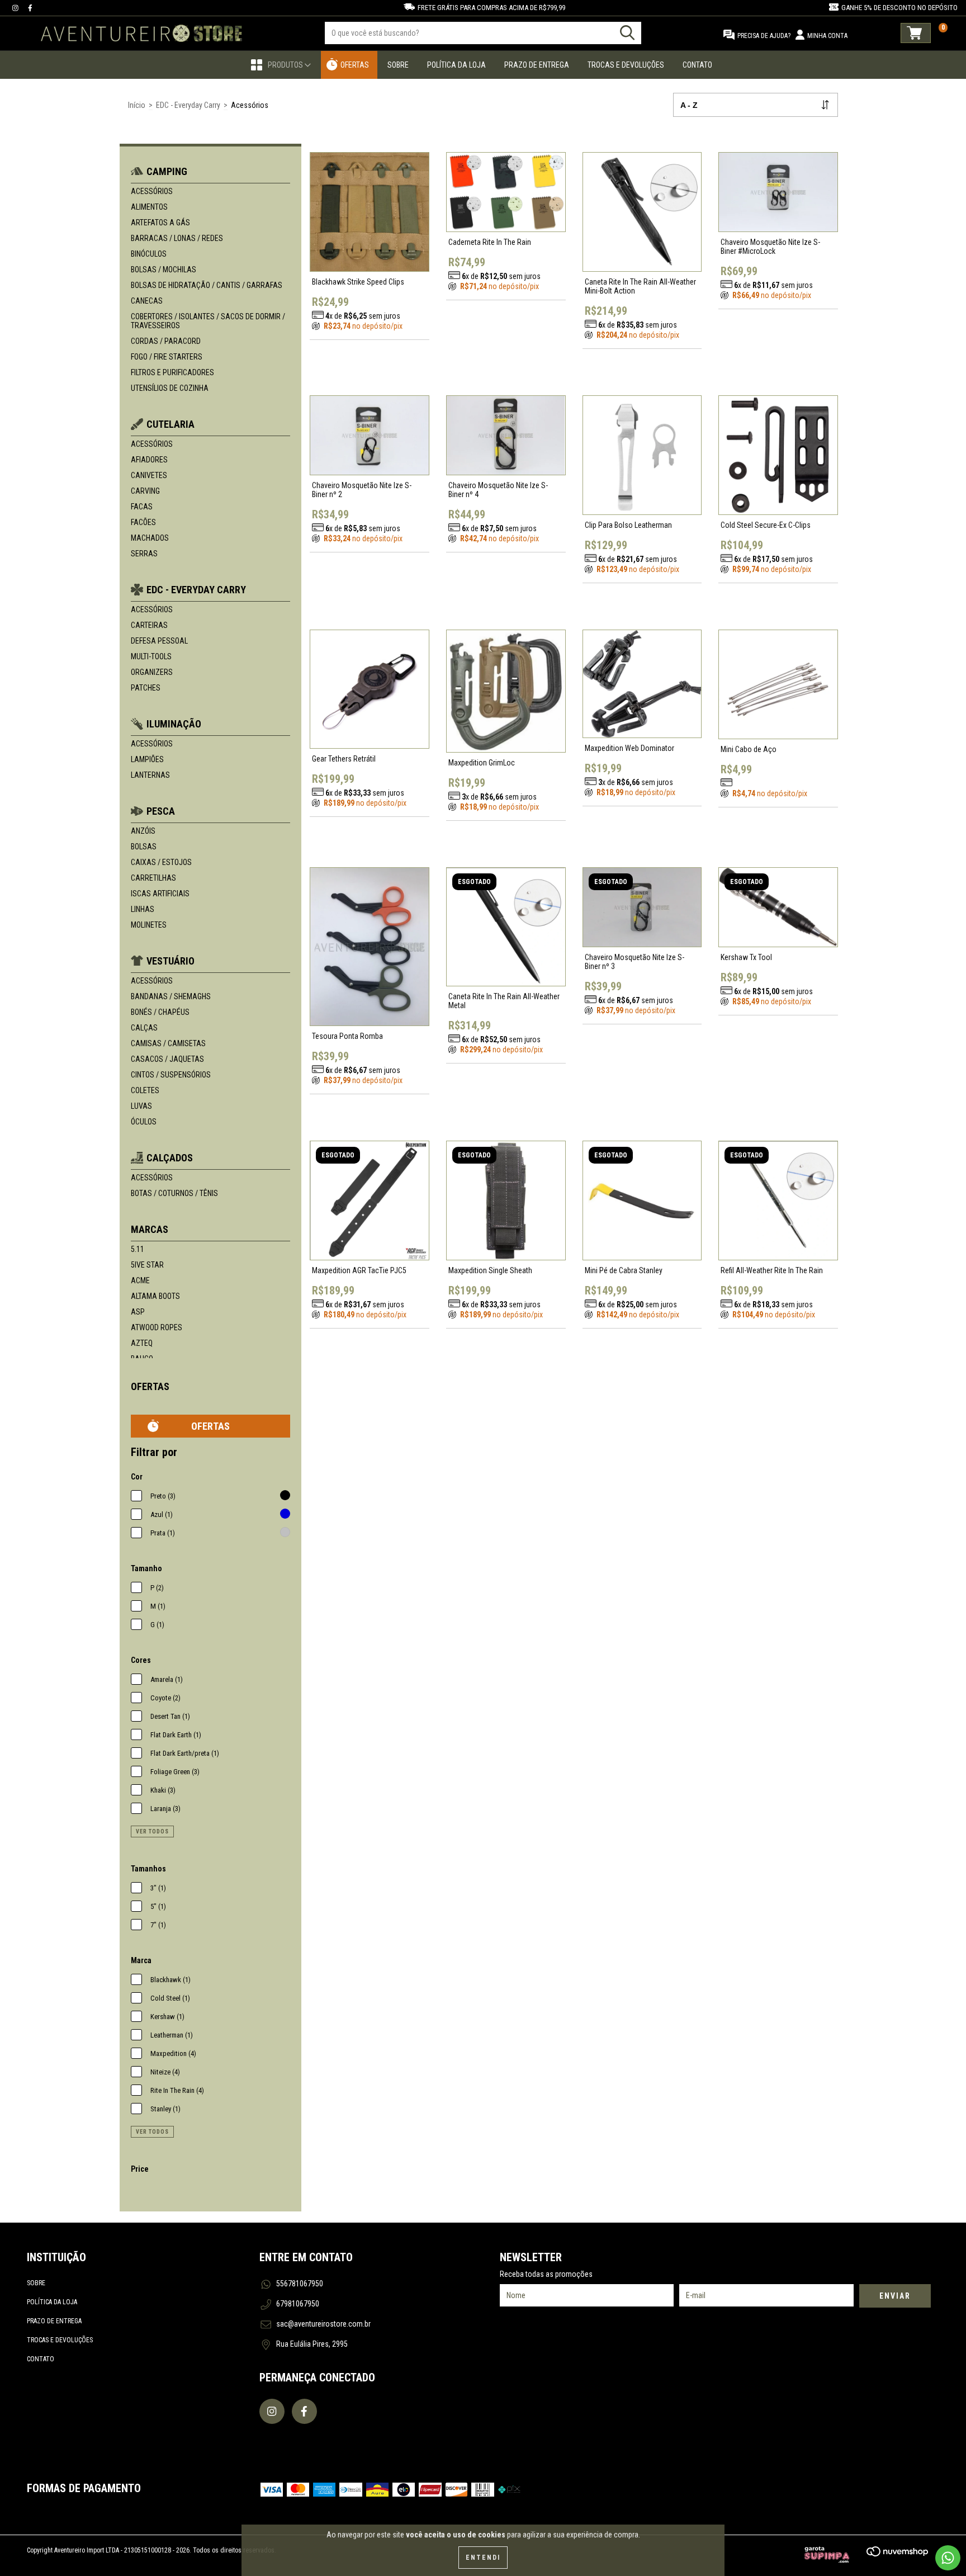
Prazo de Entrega (537, 65)
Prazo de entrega (54, 2321)
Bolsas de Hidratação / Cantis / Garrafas (207, 285)
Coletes (145, 1090)
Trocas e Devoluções (626, 65)
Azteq (142, 1343)
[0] (916, 33)
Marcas (150, 1229)
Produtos (286, 65)
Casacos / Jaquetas (167, 1059)
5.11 (138, 1249)
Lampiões (147, 759)
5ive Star (147, 1265)
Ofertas (355, 65)
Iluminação (174, 724)
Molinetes (149, 925)
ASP (138, 1312)
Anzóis (143, 831)
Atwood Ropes (157, 1327)
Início (137, 105)
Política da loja (52, 2302)
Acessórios (152, 191)
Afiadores (149, 460)
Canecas (147, 301)
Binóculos (149, 254)
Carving (145, 491)
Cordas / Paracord (166, 341)
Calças (144, 1028)
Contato (697, 65)
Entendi (483, 2558)
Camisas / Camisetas (168, 1043)
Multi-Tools (151, 656)
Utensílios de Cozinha (170, 388)
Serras (144, 554)
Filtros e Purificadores (172, 372)
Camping (167, 171)
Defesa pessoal (159, 641)
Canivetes (149, 475)
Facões (143, 522)
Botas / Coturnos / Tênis (174, 1193)
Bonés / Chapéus (160, 1012)
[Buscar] (627, 33)
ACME (140, 1280)
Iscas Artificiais (160, 894)
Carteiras (149, 625)
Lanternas (150, 775)
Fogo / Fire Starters (167, 357)
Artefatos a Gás (160, 223)
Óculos (144, 1122)
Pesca (161, 811)
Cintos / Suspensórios (171, 1075)
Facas (142, 507)
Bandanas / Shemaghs (171, 996)
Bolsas (144, 847)
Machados (150, 538)
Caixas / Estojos (161, 862)
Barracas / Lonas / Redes (177, 238)
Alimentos (149, 207)
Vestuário (171, 961)
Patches (146, 688)
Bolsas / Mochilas (164, 270)
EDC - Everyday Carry (188, 105)
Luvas (141, 1106)
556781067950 (300, 2284)
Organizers (152, 672)
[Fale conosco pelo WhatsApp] (948, 2558)
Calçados (170, 1158)
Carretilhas (153, 878)
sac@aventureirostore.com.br (323, 2324)
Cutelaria (171, 424)
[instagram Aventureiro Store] (16, 8)
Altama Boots (155, 1296)
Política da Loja (456, 65)
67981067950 (298, 2304)
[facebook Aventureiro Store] (30, 8)
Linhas (143, 909)
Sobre (398, 65)
